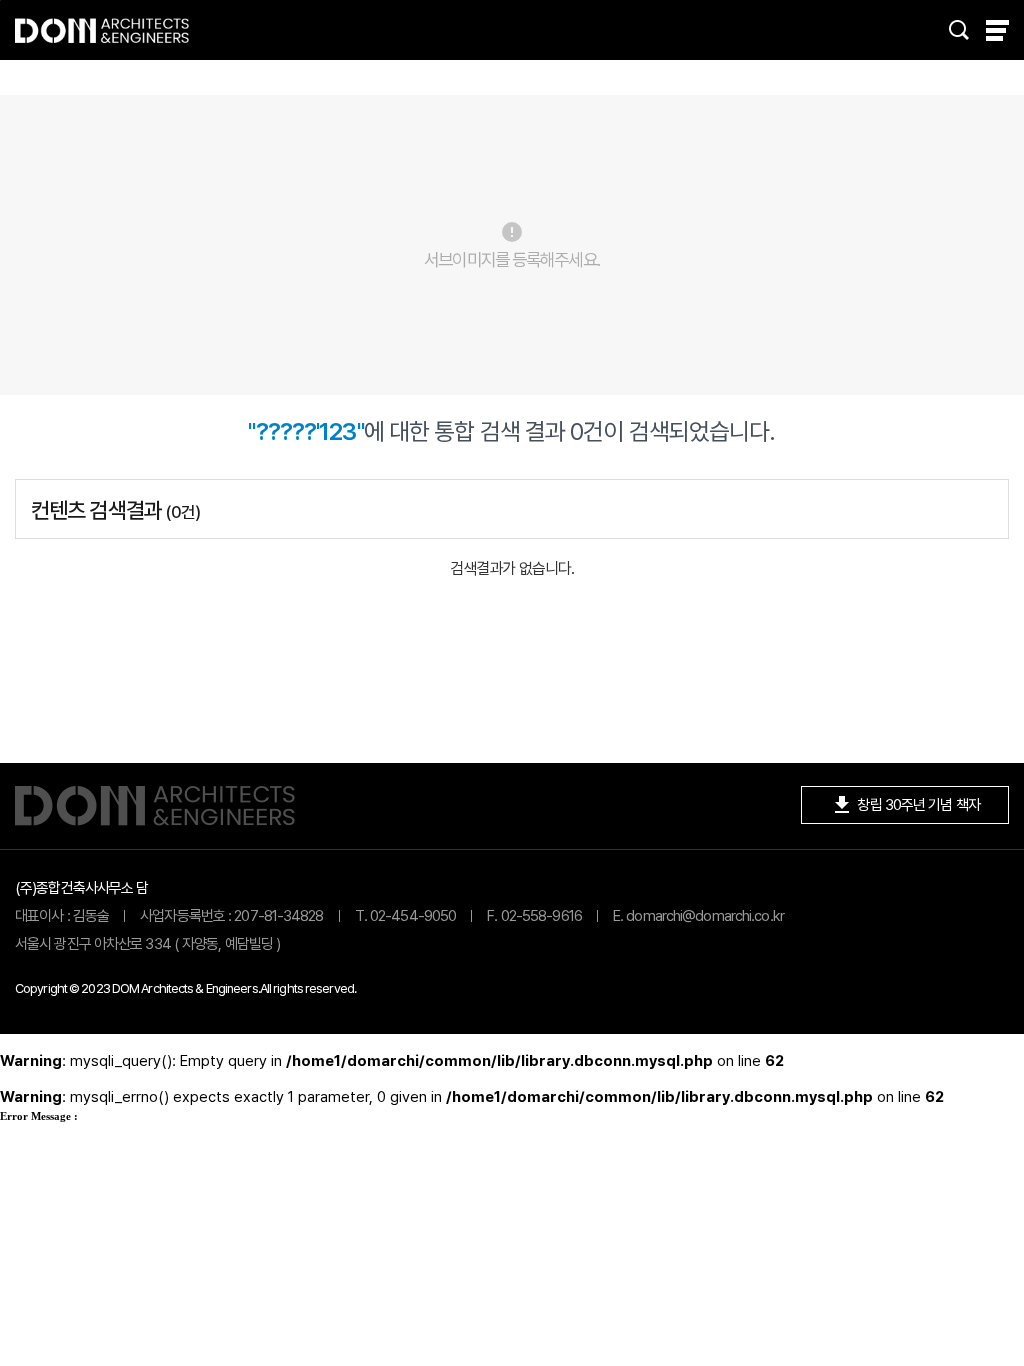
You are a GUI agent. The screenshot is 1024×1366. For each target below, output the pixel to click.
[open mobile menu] (997, 30)
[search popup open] (959, 30)
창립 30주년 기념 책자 (905, 805)
